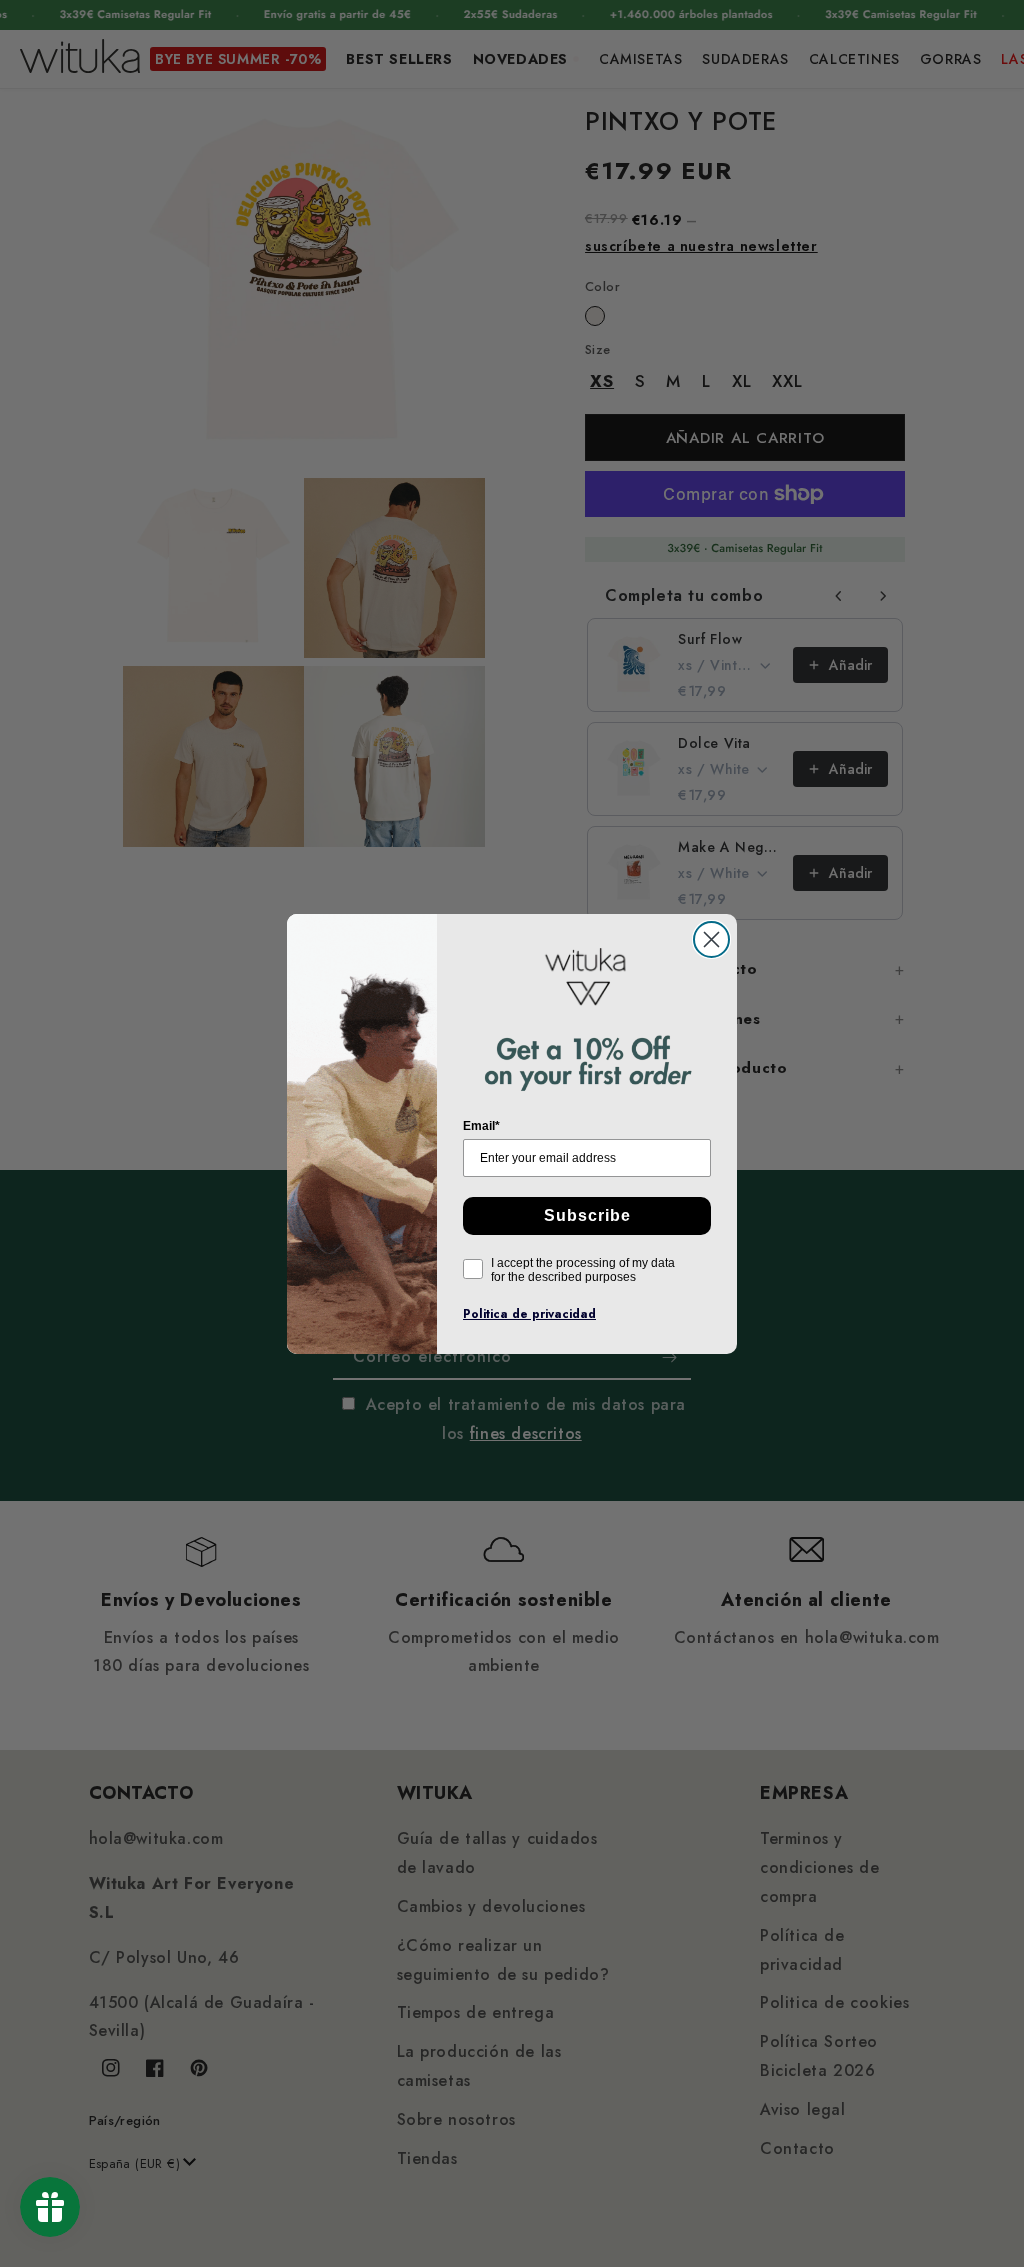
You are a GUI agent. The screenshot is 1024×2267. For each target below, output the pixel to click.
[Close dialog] (711, 939)
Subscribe (587, 1215)
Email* (481, 1126)
